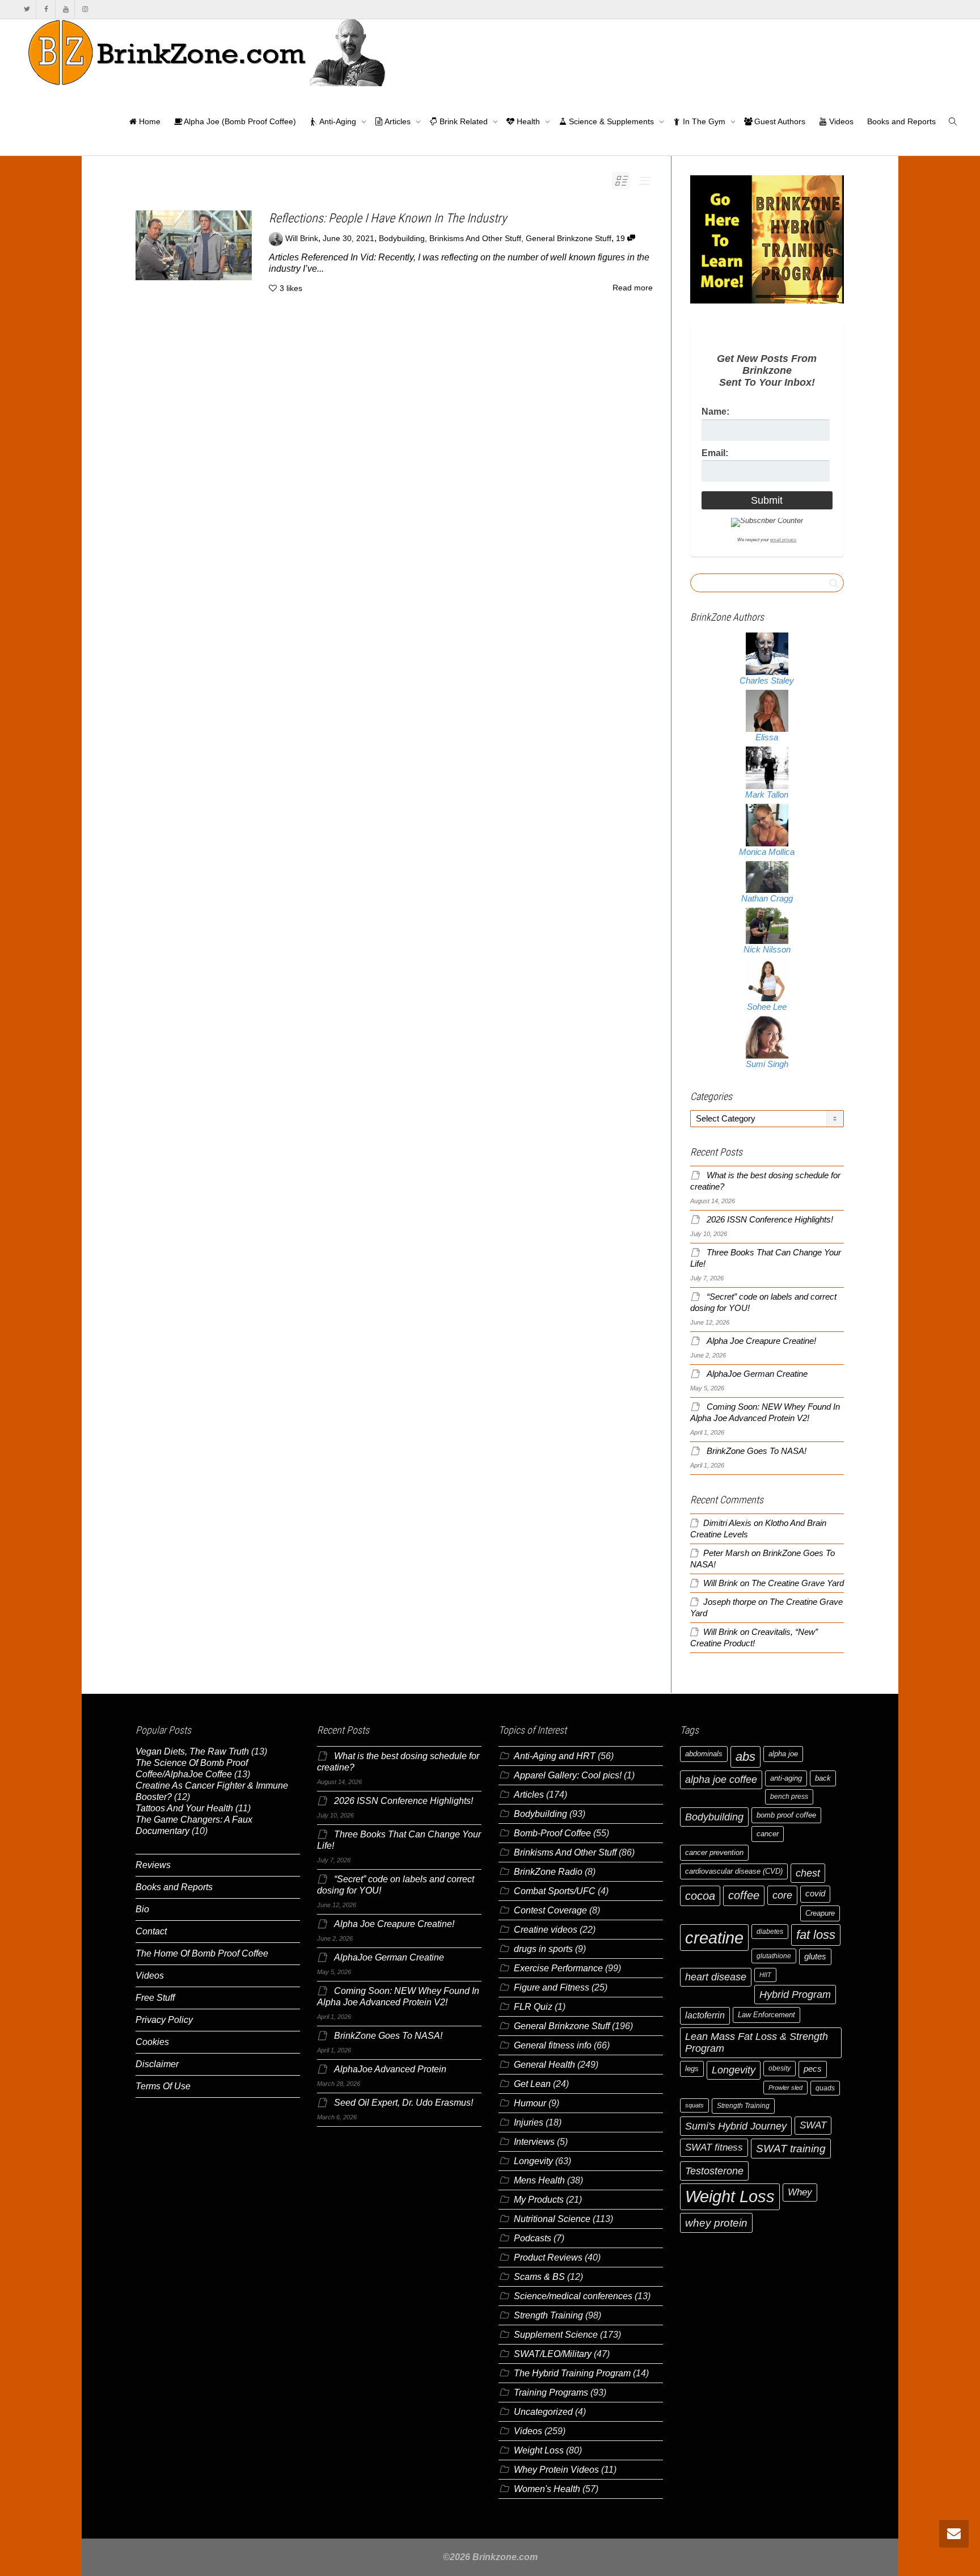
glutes (815, 1957)
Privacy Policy (164, 2020)
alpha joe (783, 1754)
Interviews (534, 2142)
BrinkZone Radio (548, 1872)
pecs (813, 2069)
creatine (714, 1938)
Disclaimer (157, 2064)
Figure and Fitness (552, 1987)
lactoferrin (705, 2015)
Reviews (153, 1865)
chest (808, 1873)
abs (745, 1757)
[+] (194, 245)
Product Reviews (548, 2257)
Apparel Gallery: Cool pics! (568, 1775)
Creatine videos (546, 1930)
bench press (789, 1797)
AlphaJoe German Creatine (757, 1374)
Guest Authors (779, 121)
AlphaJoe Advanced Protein (390, 2069)
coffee (744, 1895)
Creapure (820, 1913)
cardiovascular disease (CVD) (734, 1871)
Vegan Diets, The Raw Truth (192, 1751)
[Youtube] (66, 9)
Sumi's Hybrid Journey (736, 2126)
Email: (715, 453)
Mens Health (539, 2180)
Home (149, 121)
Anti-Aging (338, 121)
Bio (142, 1909)
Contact (151, 1931)
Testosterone (714, 2171)
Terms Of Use (163, 2086)
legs (692, 2069)
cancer (768, 1834)
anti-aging (786, 1778)
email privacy (783, 540)
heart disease (716, 1977)
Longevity (533, 2161)
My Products (539, 2200)
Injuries (529, 2122)
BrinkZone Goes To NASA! (757, 1451)
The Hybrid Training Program (572, 2373)
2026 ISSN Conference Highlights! (770, 1220)
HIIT (765, 1975)
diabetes (770, 1932)
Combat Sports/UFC (555, 1891)
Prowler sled (785, 2088)
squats (694, 2105)
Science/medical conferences (573, 2296)
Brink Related (464, 121)
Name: (715, 412)
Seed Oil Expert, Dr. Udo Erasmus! (404, 2103)
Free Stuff (155, 1998)
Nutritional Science (552, 2219)
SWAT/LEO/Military (553, 2354)
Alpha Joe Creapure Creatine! (761, 1341)
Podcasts (533, 2238)
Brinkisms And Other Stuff (475, 239)
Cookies (152, 2042)
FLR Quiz (533, 2007)
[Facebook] (46, 9)
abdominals (704, 1754)
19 (622, 239)
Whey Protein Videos (556, 2470)
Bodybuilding (402, 239)
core (782, 1895)
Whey (800, 2192)
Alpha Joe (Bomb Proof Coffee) (239, 121)
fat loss (816, 1935)
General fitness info (553, 2045)
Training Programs (551, 2392)
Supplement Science (556, 2335)
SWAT (813, 2125)
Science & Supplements (611, 121)
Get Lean (532, 2084)
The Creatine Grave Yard (798, 1583)
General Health (544, 2065)
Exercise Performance (558, 1968)
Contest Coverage (550, 1910)
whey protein (716, 2223)
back (823, 1778)
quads (825, 2088)
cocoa (700, 1896)
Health (528, 121)
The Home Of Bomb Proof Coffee (202, 1953)
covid (815, 1894)
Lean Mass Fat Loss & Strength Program (757, 2042)
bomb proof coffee (786, 1815)
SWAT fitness (714, 2147)
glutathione (774, 1956)
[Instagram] (85, 9)
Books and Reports (901, 121)
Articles (398, 121)
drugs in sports (543, 1949)
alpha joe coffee (721, 1780)
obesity (780, 2068)
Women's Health (547, 2489)
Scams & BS (539, 2277)
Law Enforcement (766, 2015)
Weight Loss (539, 2450)
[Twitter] (27, 9)
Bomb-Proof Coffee (552, 1833)
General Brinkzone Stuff (569, 239)
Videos (840, 121)
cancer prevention (714, 1852)
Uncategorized (543, 2412)
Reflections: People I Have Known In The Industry (388, 218)
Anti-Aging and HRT (555, 1756)
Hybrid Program (795, 1994)
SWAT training (791, 2149)
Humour (530, 2103)
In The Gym (704, 121)
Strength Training (548, 2315)
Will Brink (721, 1583)
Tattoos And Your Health (184, 1808)
